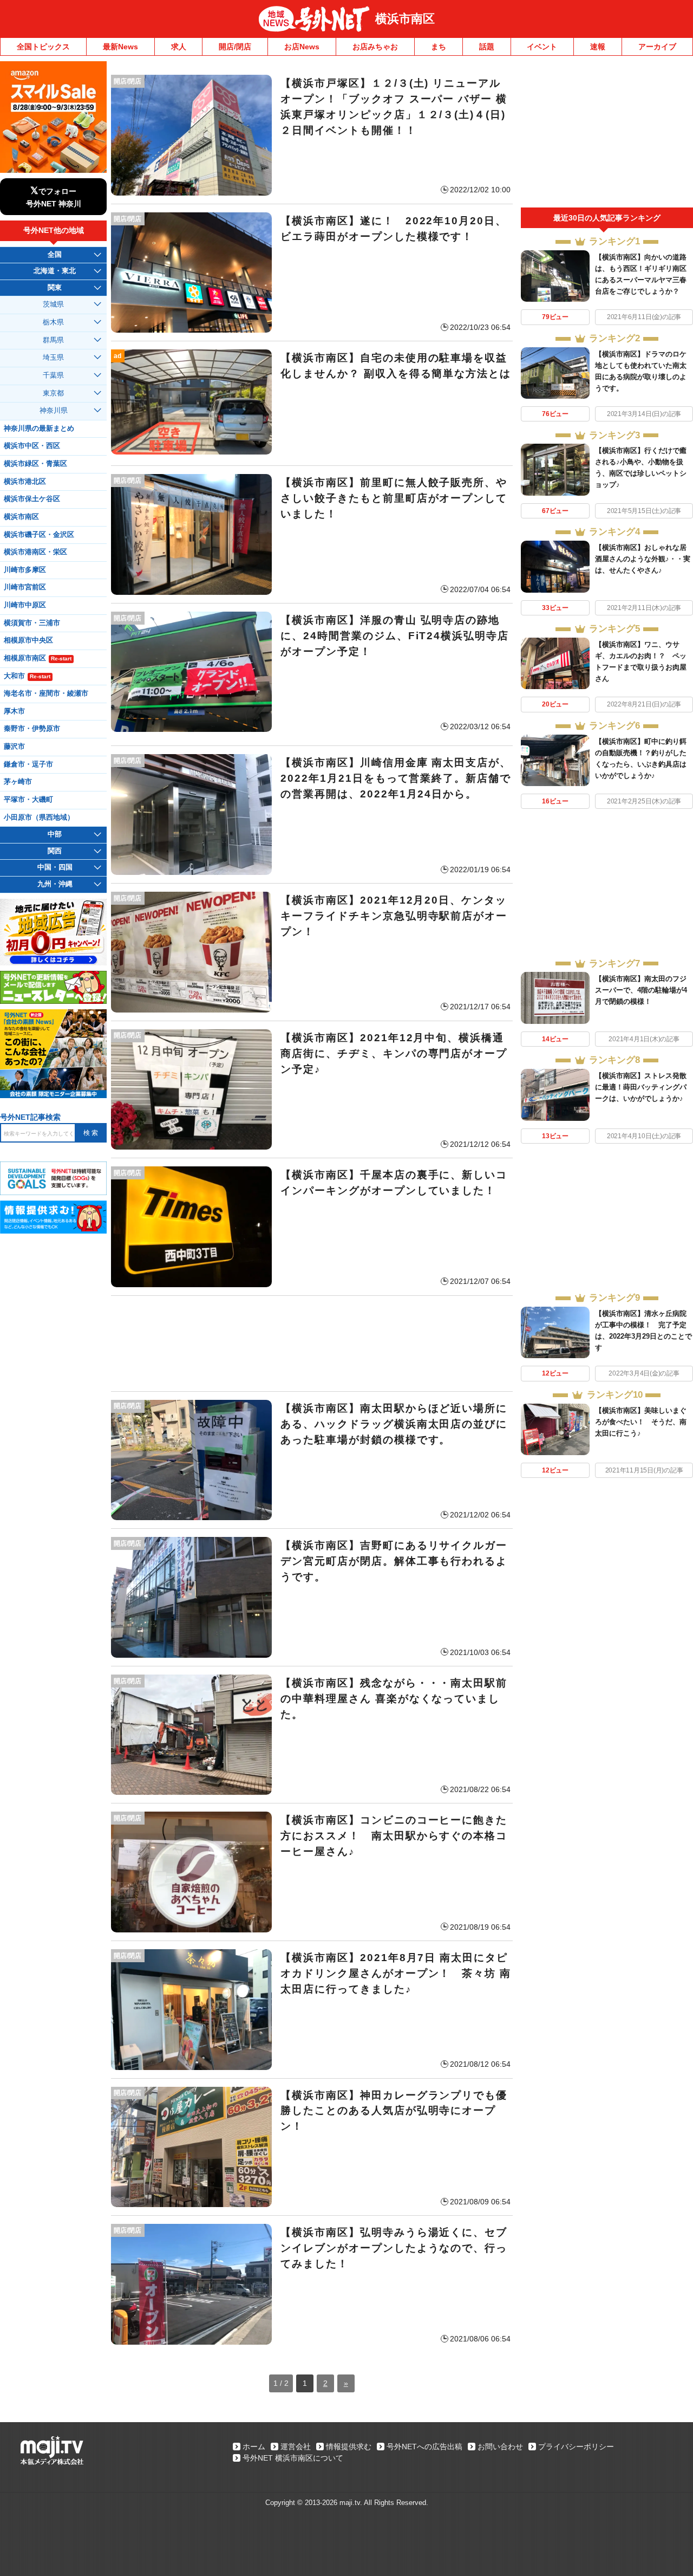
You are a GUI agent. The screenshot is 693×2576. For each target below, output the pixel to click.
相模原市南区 (38, 658)
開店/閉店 (235, 47)
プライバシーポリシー (576, 2447)
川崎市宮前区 (25, 587)
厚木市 (14, 711)
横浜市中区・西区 (32, 446)
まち (439, 47)
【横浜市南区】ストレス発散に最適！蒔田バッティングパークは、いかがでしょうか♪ (641, 1087)
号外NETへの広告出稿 (424, 2447)
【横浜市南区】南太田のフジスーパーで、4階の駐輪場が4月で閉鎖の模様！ (641, 990)
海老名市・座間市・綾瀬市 (46, 693)
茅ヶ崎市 (18, 782)
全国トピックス (43, 47)
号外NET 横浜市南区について (293, 2458)
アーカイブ (657, 47)
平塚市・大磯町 (28, 800)
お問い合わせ (500, 2447)
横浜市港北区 (25, 482)
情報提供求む (349, 2447)
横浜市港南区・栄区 (35, 552)
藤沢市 (14, 747)
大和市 (27, 676)
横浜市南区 (405, 19)
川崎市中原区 (25, 605)
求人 (179, 47)
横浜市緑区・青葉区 (35, 464)
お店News (302, 47)
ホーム (254, 2447)
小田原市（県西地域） (39, 817)
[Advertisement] (312, 1344)
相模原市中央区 (28, 640)
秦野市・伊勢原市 (32, 729)
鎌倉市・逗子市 (28, 764)
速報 (598, 47)
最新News (120, 47)
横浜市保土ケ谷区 (32, 499)
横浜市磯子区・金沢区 (39, 535)
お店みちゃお (375, 47)
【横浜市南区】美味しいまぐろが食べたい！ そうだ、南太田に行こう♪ (641, 1422)
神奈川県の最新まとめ (39, 429)
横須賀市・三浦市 (32, 623)
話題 (487, 47)
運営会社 (296, 2447)
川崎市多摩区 (25, 570)
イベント (542, 47)
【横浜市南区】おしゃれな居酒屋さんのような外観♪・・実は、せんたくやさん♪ (643, 559)
